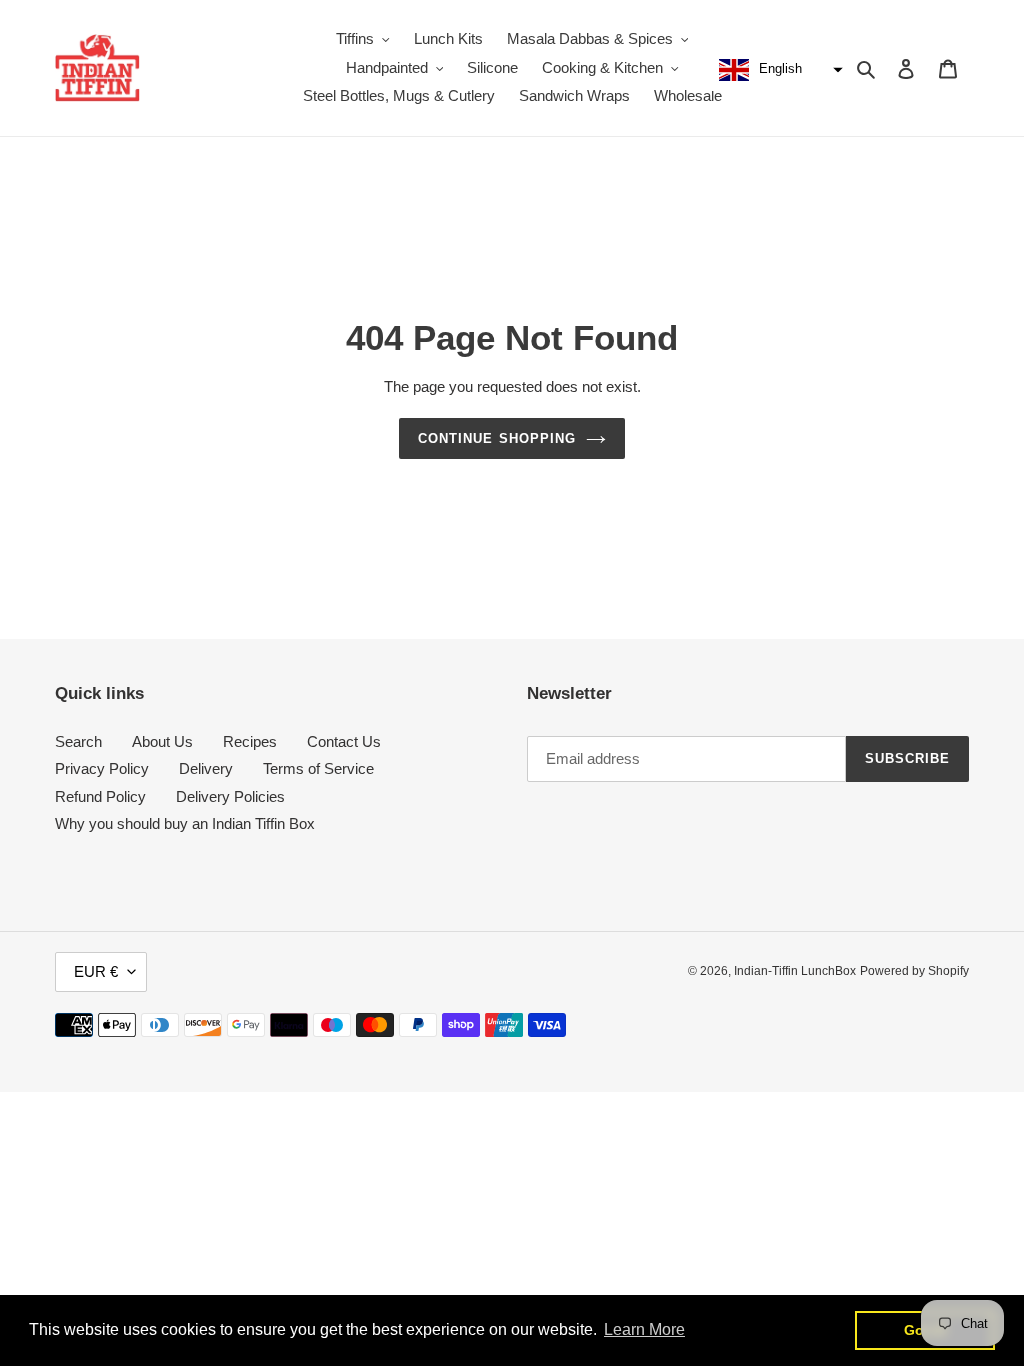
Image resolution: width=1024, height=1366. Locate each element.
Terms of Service (318, 768)
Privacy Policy (102, 768)
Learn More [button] (644, 1329)
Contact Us (344, 741)
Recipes (250, 741)
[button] (778, 70)
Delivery (206, 768)
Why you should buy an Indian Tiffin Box (185, 823)
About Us (162, 741)
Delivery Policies (230, 796)
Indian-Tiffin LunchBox (795, 971)
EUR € (96, 971)
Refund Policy (100, 796)
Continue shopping (497, 438)
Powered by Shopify (914, 971)
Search (78, 741)
